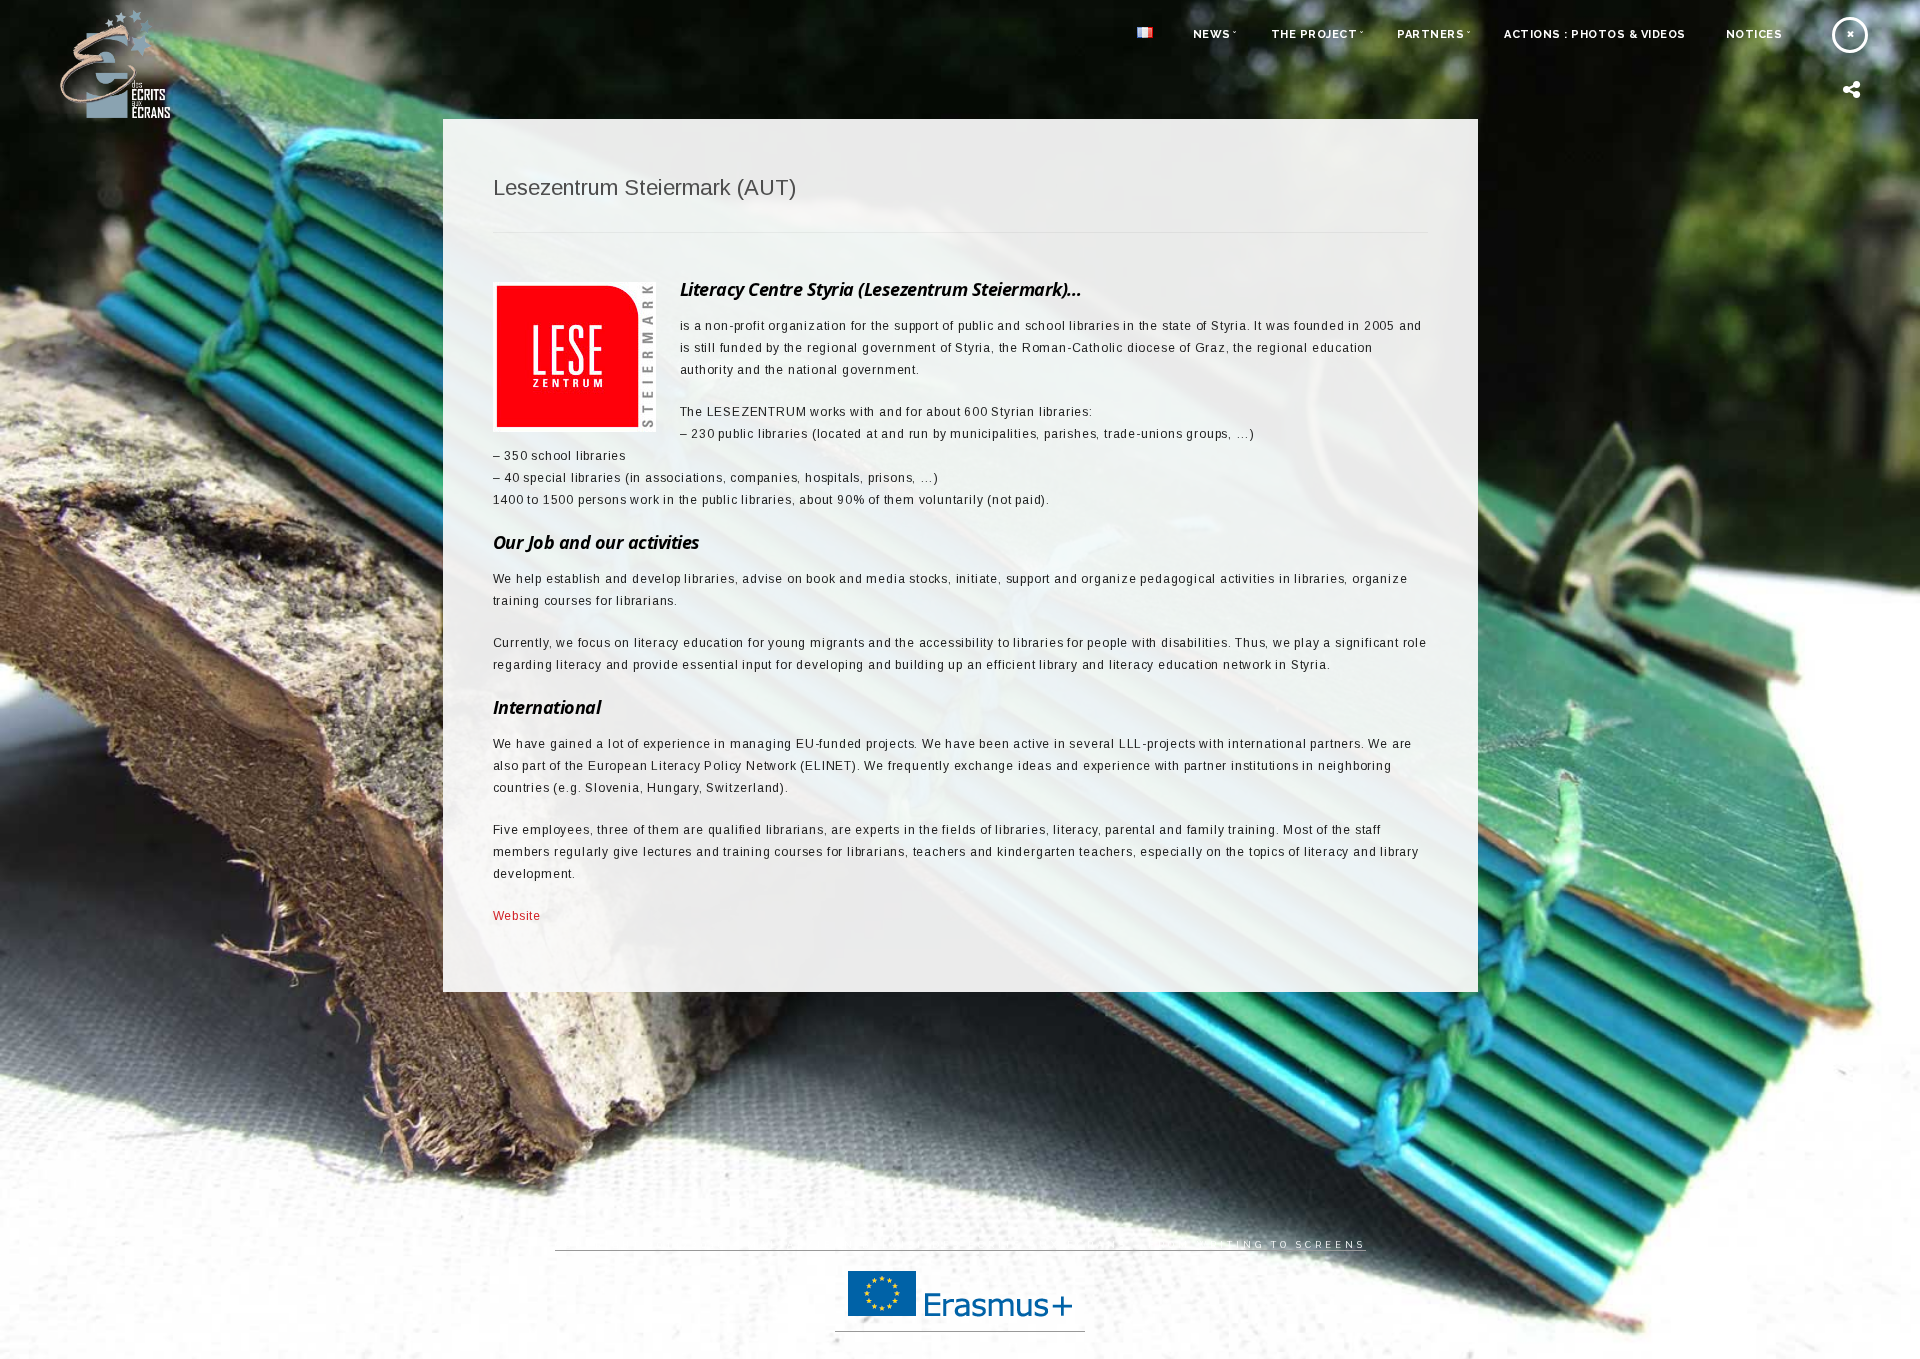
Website (517, 916)
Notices (1754, 34)
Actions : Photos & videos (1595, 34)
